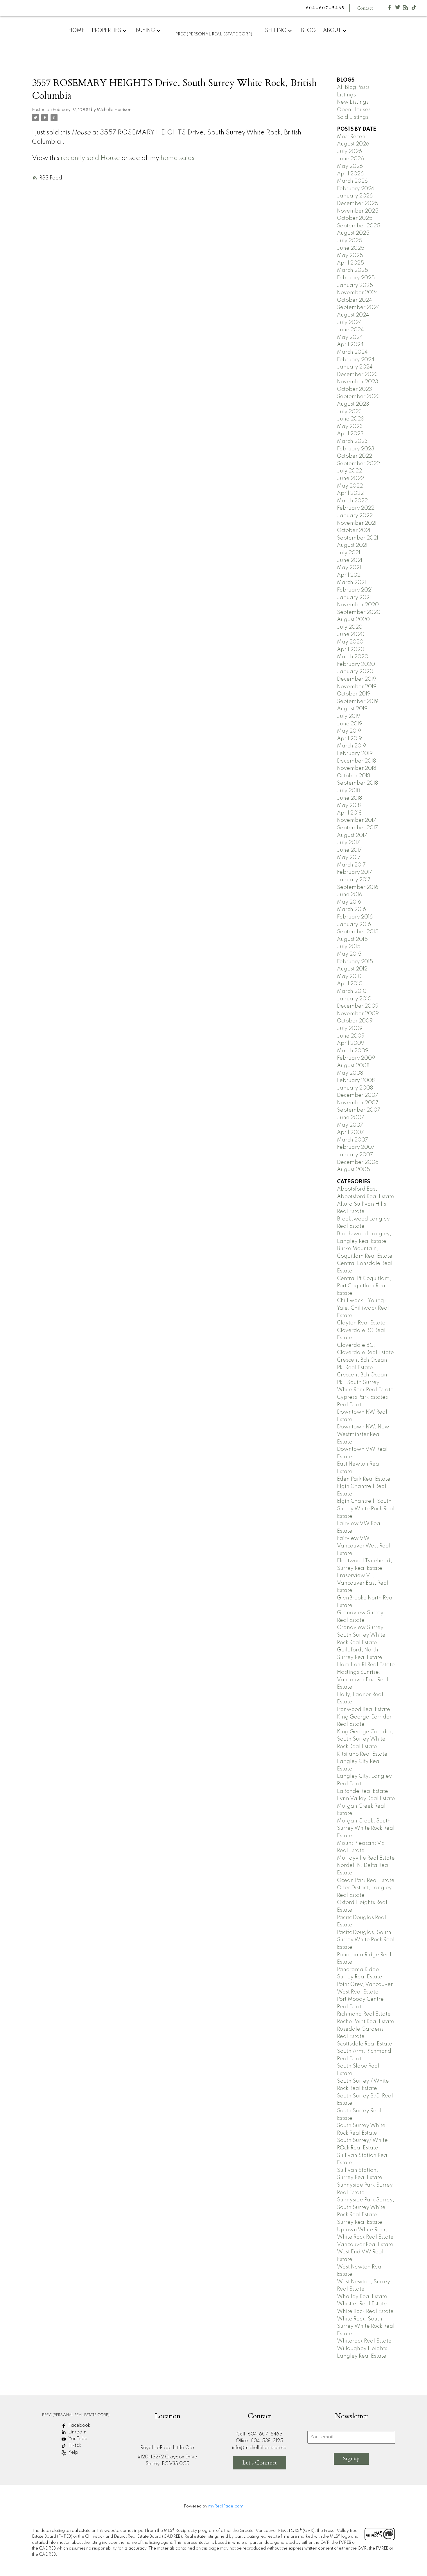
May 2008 (350, 1073)
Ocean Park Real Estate (366, 1881)
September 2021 (358, 538)
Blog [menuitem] (308, 30)
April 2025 (350, 263)
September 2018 (357, 783)
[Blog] (406, 9)
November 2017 (357, 820)
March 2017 (351, 865)
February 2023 (356, 449)
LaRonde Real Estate (363, 1791)
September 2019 (358, 702)
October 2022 (355, 456)
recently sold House (90, 158)
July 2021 (349, 553)
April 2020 (351, 650)
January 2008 (355, 1088)
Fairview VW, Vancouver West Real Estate (364, 1546)
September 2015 (358, 932)
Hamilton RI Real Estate (366, 1665)
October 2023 (355, 389)
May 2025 (350, 256)
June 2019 (350, 724)
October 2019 (354, 694)
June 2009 (351, 1036)
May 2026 (350, 166)
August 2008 (353, 1066)
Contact (365, 8)
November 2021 (357, 523)
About (332, 30)
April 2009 (351, 1043)
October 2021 (354, 531)
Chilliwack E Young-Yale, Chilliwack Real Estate (363, 1308)
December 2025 (358, 204)
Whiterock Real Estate (364, 2341)
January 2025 (355, 285)
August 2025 (353, 233)
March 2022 (352, 501)
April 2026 (350, 174)
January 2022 (355, 516)
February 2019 (355, 754)
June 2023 (350, 419)
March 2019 (351, 746)
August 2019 (352, 709)
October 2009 (355, 1021)
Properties (106, 30)
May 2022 (350, 486)
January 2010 (354, 999)
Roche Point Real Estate (366, 2022)
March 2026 (352, 181)
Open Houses (354, 110)
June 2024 (350, 330)
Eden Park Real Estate (364, 1479)
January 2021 (354, 598)
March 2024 (352, 352)
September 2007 (359, 1110)
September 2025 (359, 226)
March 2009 (353, 1051)
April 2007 (350, 1132)
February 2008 (356, 1081)
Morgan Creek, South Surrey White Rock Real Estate (366, 1828)
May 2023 (350, 427)
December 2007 (358, 1095)
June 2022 (350, 479)
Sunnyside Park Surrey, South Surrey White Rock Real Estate (366, 2207)
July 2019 (349, 716)
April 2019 (349, 739)
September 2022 (358, 464)
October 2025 (355, 218)
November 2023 (358, 382)
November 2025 (358, 211)
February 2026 (356, 189)
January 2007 (355, 1155)
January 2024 (355, 367)
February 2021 (355, 590)
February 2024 (356, 360)
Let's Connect (260, 2463)
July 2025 (350, 241)
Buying (145, 30)
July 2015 (349, 947)
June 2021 (350, 560)
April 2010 (350, 984)
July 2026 (349, 152)
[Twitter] (398, 9)
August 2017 (352, 835)
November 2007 (358, 1103)
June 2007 (351, 1118)
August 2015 (352, 939)
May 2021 (349, 568)
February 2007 (356, 1147)
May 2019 (349, 731)
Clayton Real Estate (361, 1323)
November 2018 (357, 768)
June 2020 (351, 634)
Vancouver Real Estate (365, 2245)
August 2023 (353, 404)
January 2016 (354, 925)
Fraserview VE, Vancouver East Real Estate (363, 1583)
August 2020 (353, 620)
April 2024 (350, 345)
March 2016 (351, 909)
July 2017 (348, 843)
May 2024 (350, 337)
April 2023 (350, 434)
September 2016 (358, 887)
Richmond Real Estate (364, 2014)
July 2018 (348, 791)
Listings (346, 95)
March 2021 (351, 583)
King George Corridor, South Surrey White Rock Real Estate (365, 1739)
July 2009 (350, 1029)
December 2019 (357, 679)
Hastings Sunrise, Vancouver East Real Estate (363, 1680)
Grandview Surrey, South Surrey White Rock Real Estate (361, 1635)
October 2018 (354, 776)
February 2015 (355, 962)
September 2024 (358, 308)
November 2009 (358, 1014)
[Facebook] (390, 9)
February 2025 (356, 278)
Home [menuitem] (76, 30)
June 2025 (351, 248)
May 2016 (349, 902)
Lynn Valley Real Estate (366, 1799)
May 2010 (349, 977)
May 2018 (349, 806)
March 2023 (352, 441)
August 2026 (353, 144)
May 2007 (350, 1125)
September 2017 (357, 828)
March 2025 (352, 270)
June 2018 (349, 798)
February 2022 (356, 508)
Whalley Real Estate (362, 2297)
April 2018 (349, 813)
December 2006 (358, 1162)
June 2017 (349, 850)
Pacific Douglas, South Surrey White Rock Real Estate (366, 1940)
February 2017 (355, 872)
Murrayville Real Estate (366, 1858)
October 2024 (355, 300)
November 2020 (358, 605)
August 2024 (353, 315)
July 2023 (349, 412)
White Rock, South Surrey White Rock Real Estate (366, 2326)
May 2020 (350, 642)
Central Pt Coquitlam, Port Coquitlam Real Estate (364, 1286)
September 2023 (358, 397)
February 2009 (356, 1058)
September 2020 (359, 612)
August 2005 (354, 1170)
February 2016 (355, 917)
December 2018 (356, 761)
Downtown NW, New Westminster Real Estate (363, 1434)
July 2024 (349, 323)
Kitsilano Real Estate (362, 1754)
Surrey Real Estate (360, 2222)
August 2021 (352, 545)
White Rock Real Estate (365, 2311)
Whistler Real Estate (362, 2304)
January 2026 (355, 196)
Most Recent (352, 137)
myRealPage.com (226, 2506)
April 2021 (349, 575)
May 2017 (349, 858)
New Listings (353, 102)
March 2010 (352, 991)
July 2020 (350, 627)
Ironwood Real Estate (364, 1709)
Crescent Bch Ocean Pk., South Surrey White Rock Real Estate (365, 1382)
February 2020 (356, 664)
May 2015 (349, 954)
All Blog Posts (353, 87)
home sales (177, 158)
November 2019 (357, 687)
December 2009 (358, 1006)
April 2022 (350, 493)
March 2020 (353, 657)
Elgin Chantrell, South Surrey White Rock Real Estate (366, 1509)
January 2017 (354, 880)
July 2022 (349, 471)
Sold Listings (353, 117)
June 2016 (350, 895)
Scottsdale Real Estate (365, 2044)
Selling (276, 30)
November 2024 (358, 293)
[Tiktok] (414, 9)
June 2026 (350, 159)
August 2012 (352, 969)
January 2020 (355, 672)
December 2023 (357, 375)
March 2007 (352, 1140)
